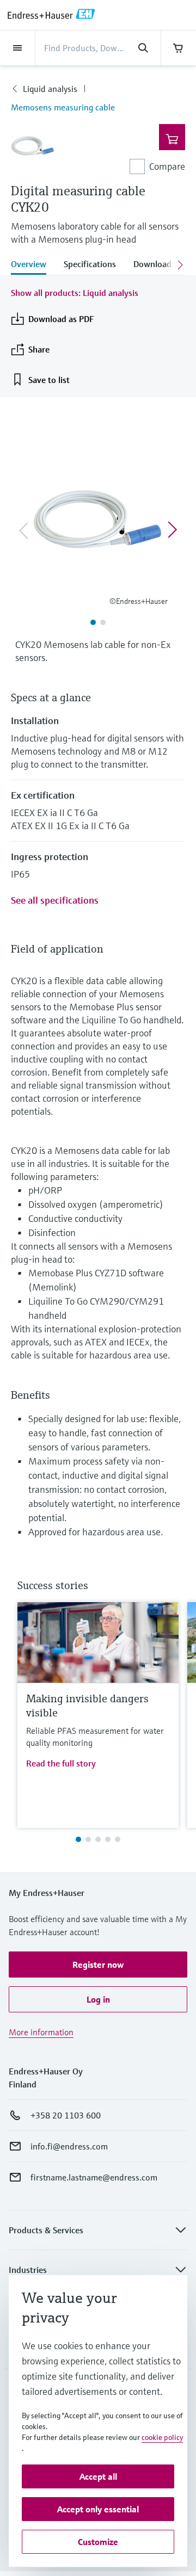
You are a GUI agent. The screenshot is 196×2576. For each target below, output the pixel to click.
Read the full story (61, 1763)
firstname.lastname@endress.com (94, 2177)
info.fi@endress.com (69, 2146)
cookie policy (162, 2437)
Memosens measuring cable (63, 107)
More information (41, 2032)
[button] (98, 1965)
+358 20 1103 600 (66, 2115)
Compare (167, 166)
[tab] (33, 265)
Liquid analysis (50, 89)
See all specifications (55, 900)
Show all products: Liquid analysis (75, 293)
